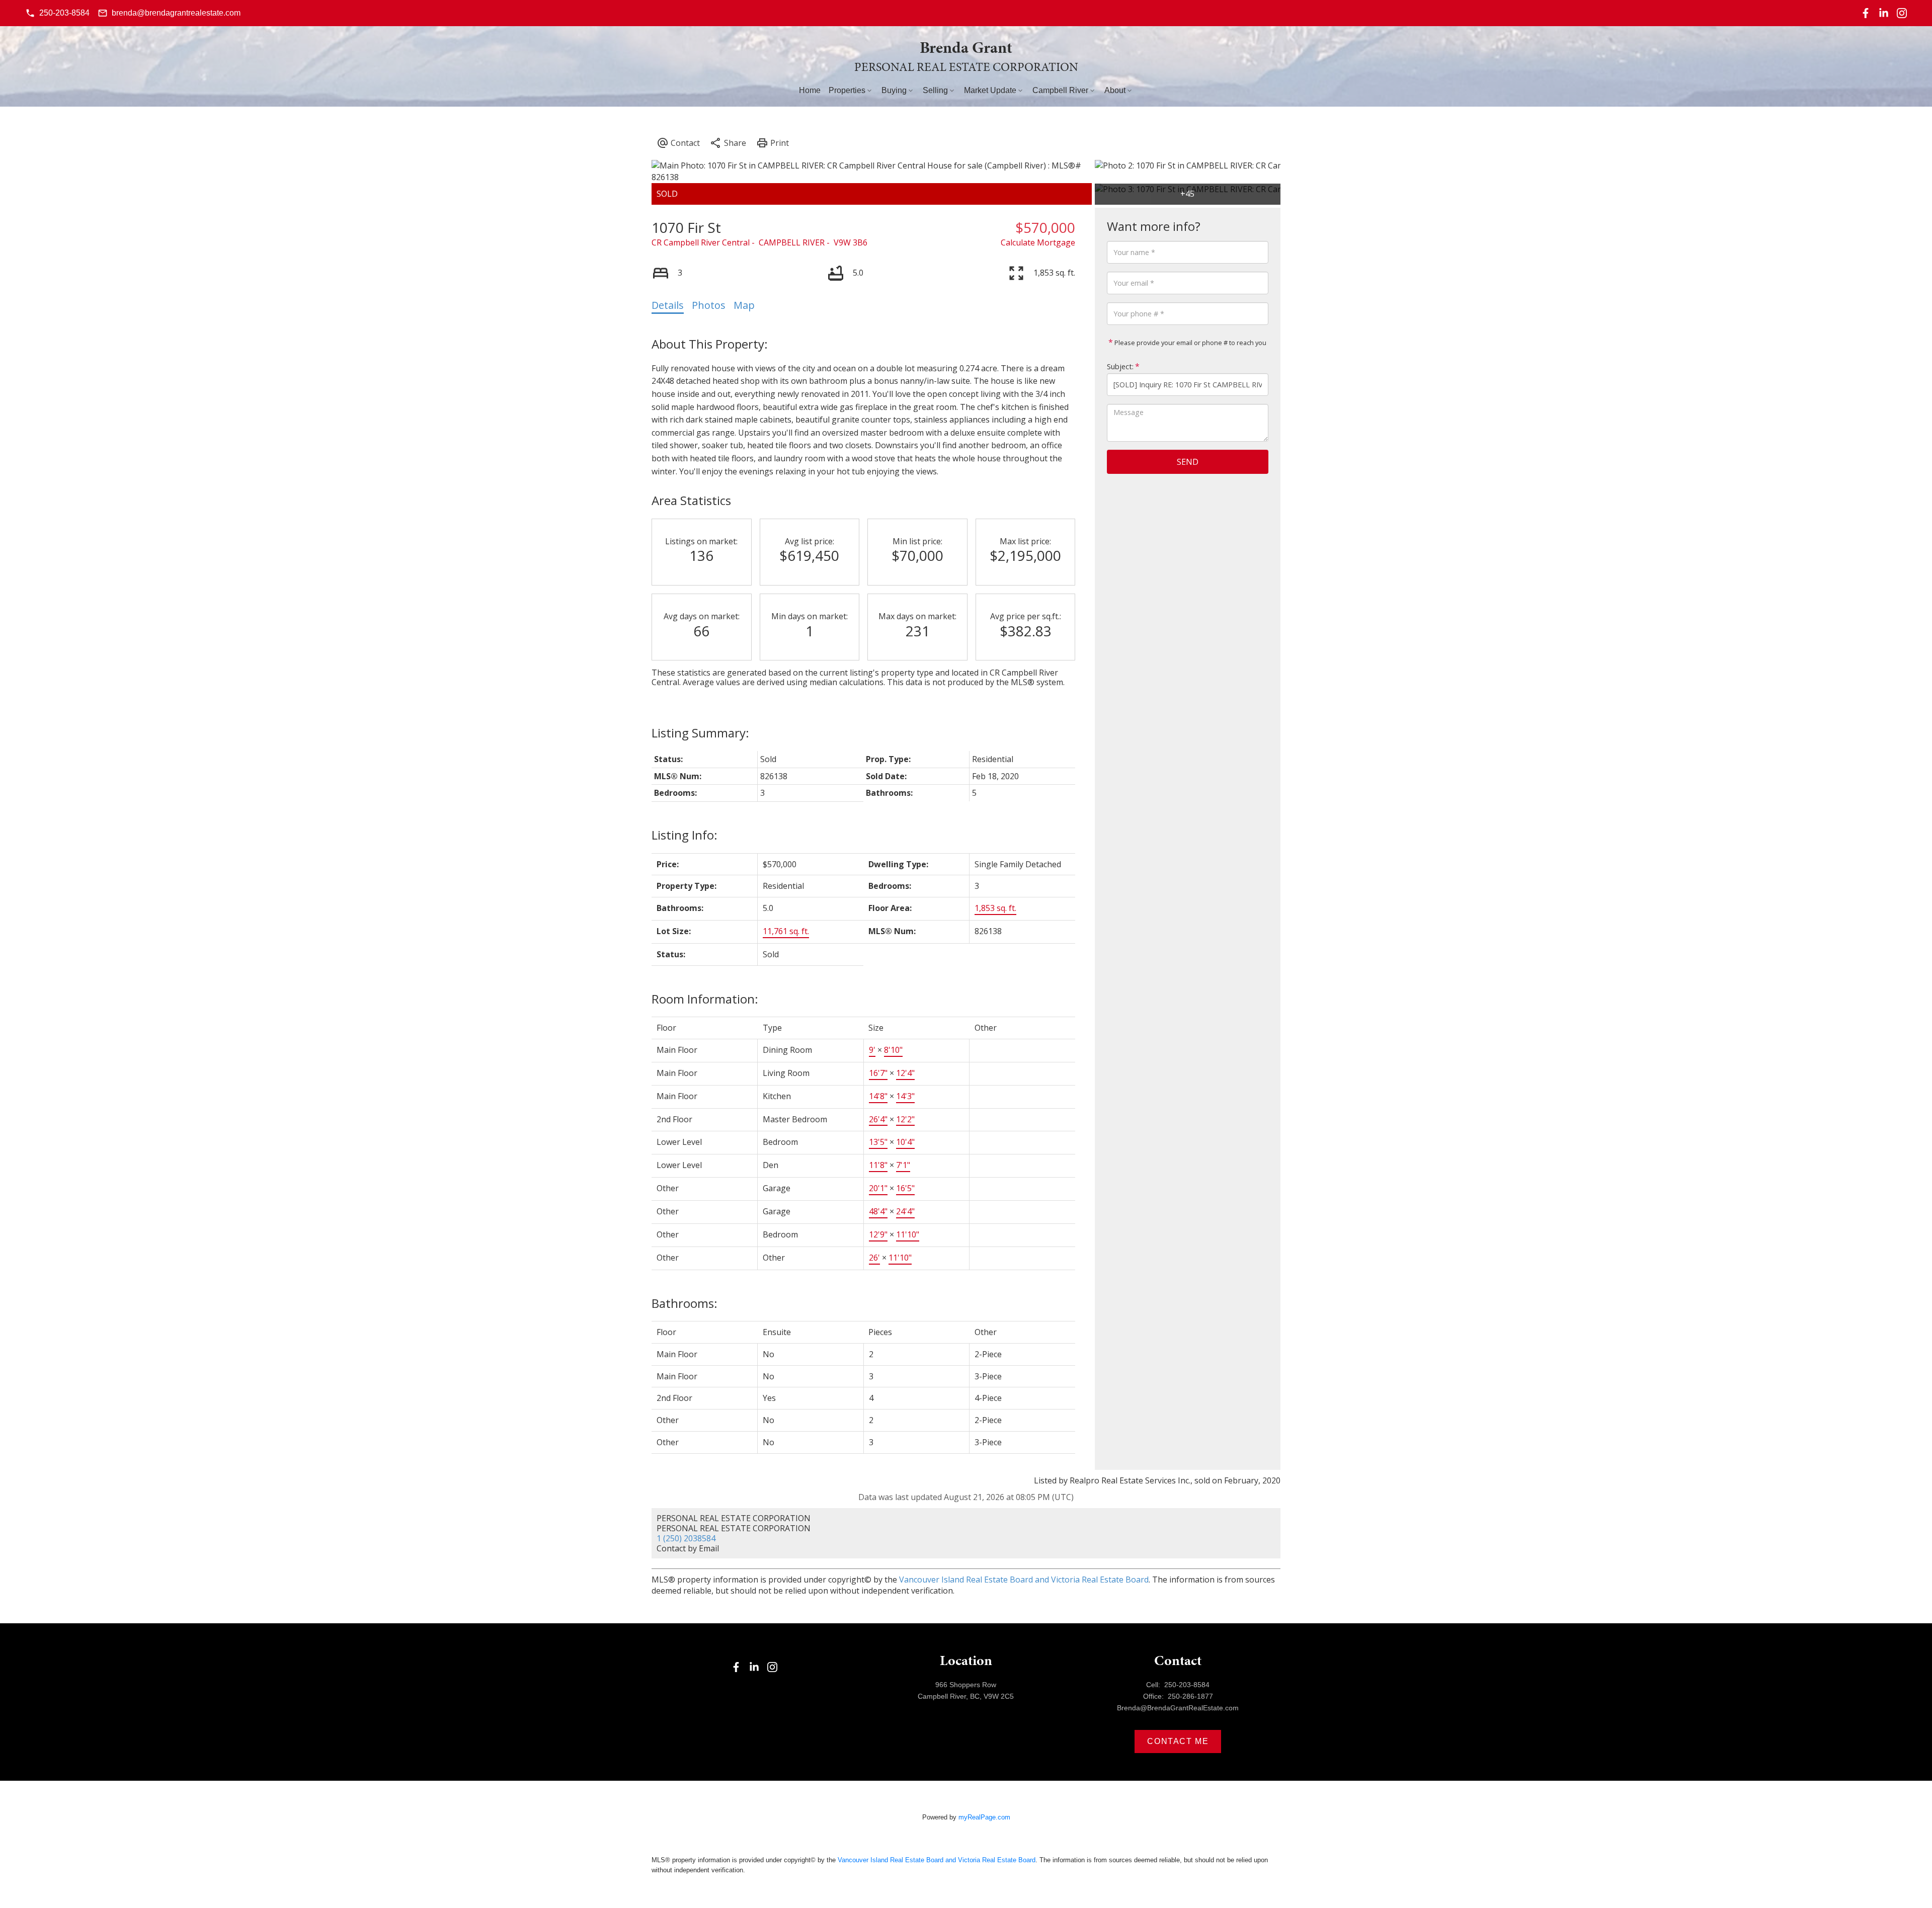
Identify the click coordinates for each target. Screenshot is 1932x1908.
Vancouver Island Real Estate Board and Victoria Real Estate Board (1024, 1580)
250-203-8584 (64, 13)
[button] (57, 13)
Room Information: (705, 999)
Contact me (1178, 1741)
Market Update (990, 90)
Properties (847, 90)
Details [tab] (668, 305)
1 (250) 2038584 (686, 1538)
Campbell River (1060, 90)
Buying (894, 90)
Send (1188, 462)
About (1115, 90)
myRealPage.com (984, 1817)
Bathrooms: (685, 1303)
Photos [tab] (709, 305)
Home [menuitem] (810, 90)
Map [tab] (744, 305)
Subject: (1120, 366)
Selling (935, 90)
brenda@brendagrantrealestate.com (176, 13)
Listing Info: (685, 835)
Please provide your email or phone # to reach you (1190, 343)
